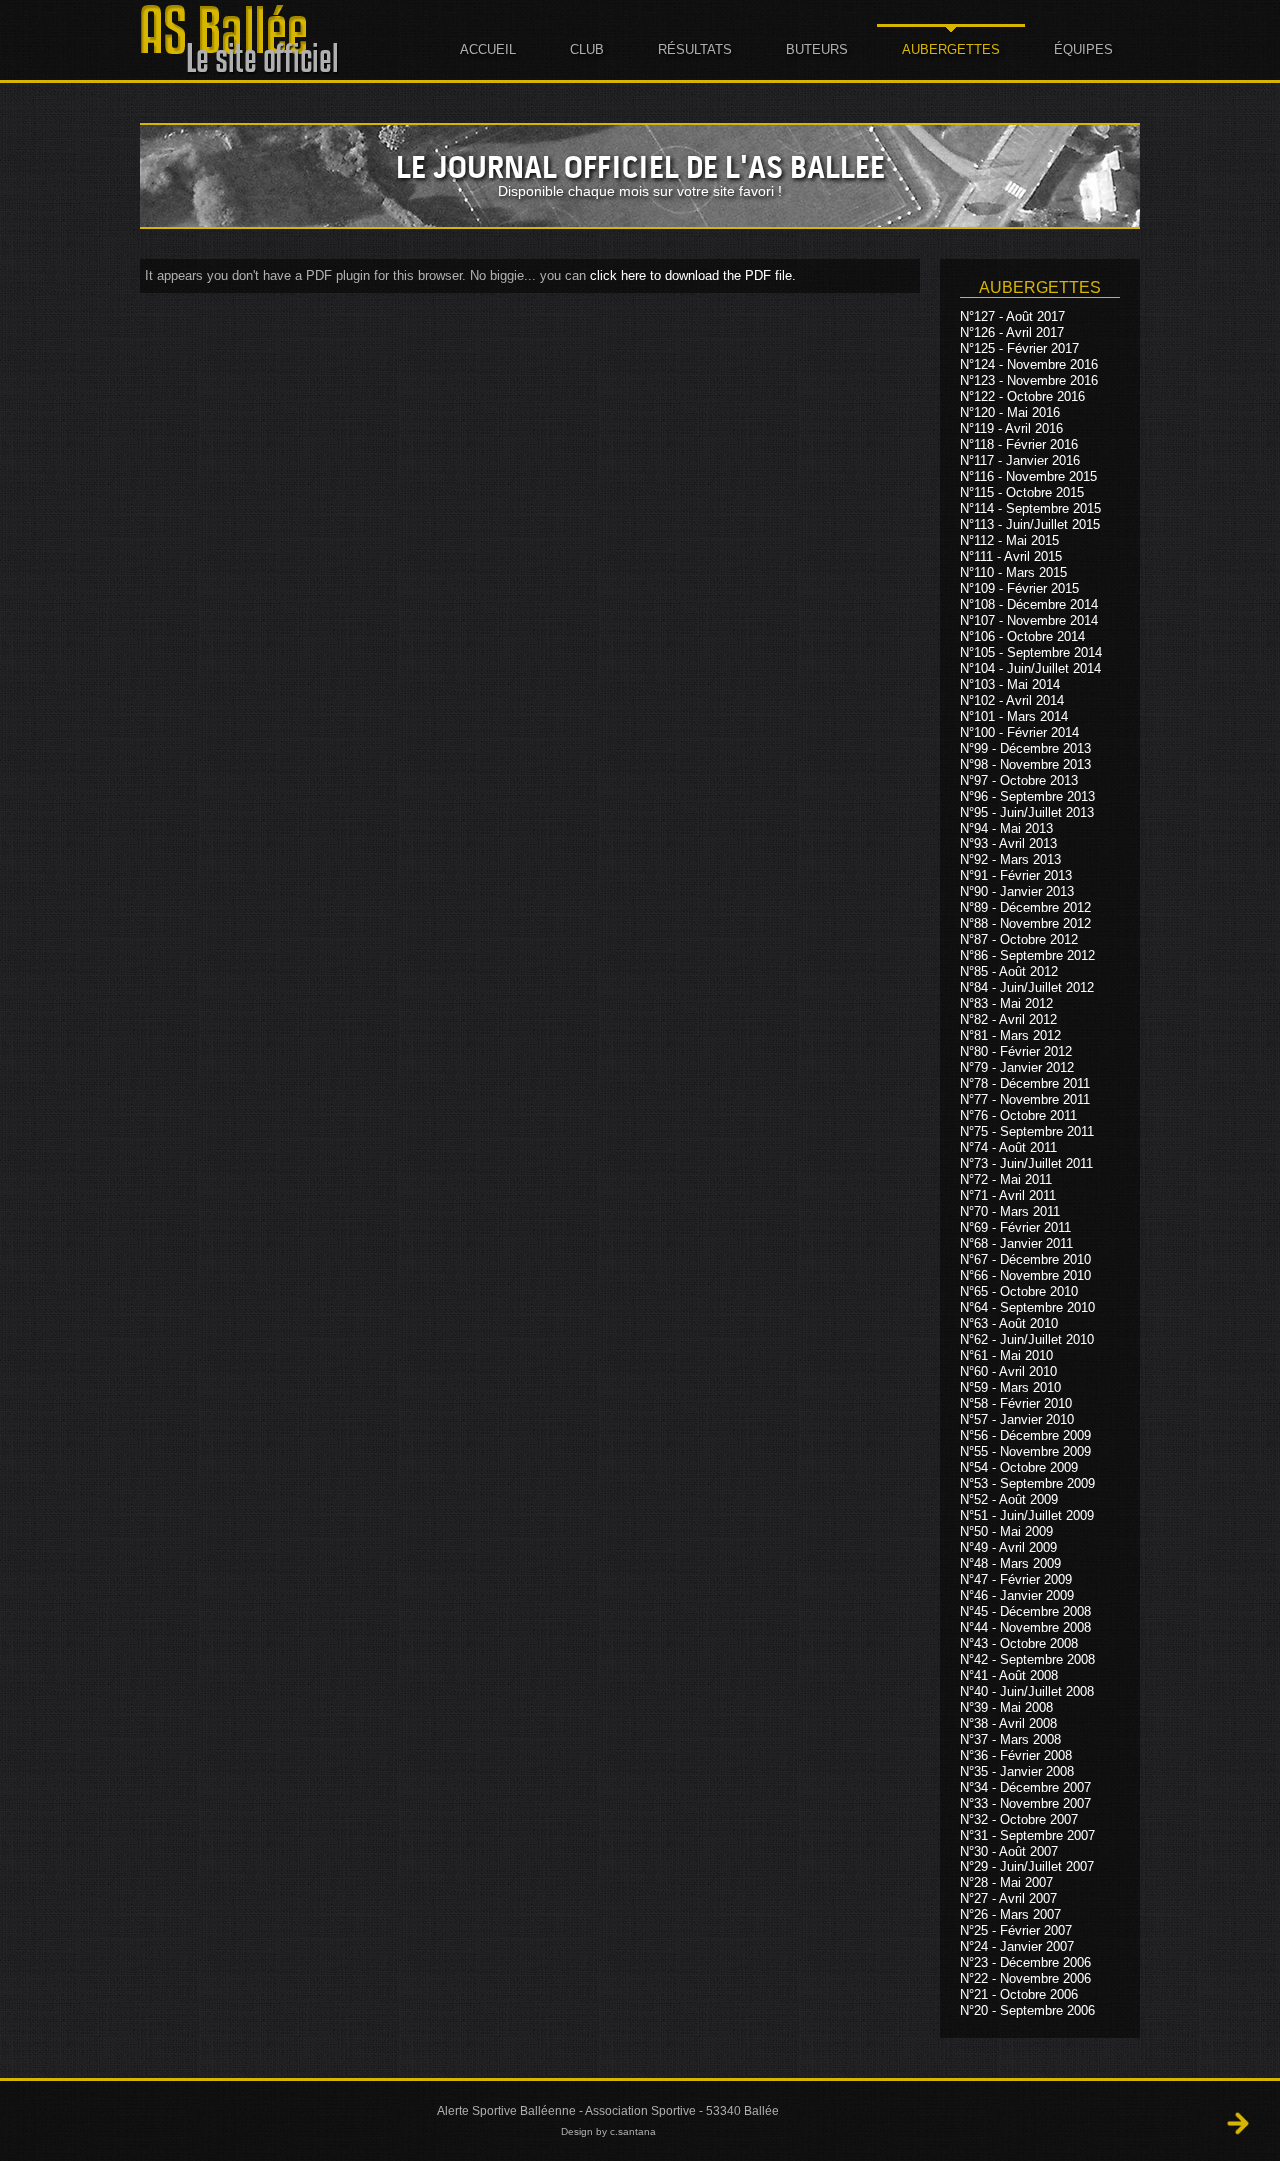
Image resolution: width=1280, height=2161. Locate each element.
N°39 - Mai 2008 (1006, 1707)
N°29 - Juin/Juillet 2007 (1027, 1866)
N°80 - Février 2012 (1016, 1051)
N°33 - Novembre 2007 (1025, 1803)
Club (587, 49)
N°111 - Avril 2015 (1011, 556)
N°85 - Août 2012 (1009, 971)
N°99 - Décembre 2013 (1025, 748)
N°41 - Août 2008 (1009, 1675)
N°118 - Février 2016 (1019, 444)
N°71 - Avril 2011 (1008, 1195)
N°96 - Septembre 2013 (1027, 796)
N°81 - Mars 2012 (1010, 1035)
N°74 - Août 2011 (1008, 1147)
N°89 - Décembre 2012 (1025, 907)
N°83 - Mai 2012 (1006, 1003)
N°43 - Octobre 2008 (1019, 1643)
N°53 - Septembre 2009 (1027, 1483)
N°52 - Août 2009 (1009, 1499)
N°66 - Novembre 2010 (1025, 1275)
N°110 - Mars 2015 (1013, 572)
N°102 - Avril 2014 (1012, 700)
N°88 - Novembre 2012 (1025, 923)
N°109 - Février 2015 (1019, 588)
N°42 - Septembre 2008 (1027, 1659)
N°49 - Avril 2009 (1008, 1547)
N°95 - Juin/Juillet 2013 (1027, 812)
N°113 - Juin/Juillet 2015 (1030, 524)
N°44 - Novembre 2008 (1025, 1627)
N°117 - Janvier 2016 (1020, 460)
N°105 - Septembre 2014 (1031, 652)
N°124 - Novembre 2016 (1029, 364)
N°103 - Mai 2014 (1010, 684)
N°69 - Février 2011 (1015, 1227)
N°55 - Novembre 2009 (1025, 1451)
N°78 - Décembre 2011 (1025, 1083)
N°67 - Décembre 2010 (1025, 1259)
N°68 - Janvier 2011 (1016, 1243)
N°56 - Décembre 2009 (1025, 1435)
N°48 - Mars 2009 (1010, 1563)
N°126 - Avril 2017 (1012, 332)
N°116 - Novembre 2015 (1028, 476)
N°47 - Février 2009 (1016, 1579)
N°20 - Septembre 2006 (1027, 2010)
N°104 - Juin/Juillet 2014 (1030, 668)
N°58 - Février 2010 (1016, 1403)
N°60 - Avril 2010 (1008, 1371)
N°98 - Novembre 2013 (1025, 764)
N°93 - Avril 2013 (1008, 843)
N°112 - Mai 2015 (1009, 540)
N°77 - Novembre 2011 (1025, 1099)
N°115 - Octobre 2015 (1022, 492)
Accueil (488, 49)
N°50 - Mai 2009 (1006, 1531)
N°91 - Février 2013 (1016, 875)
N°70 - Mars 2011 (1010, 1211)
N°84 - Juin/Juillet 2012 (1027, 987)
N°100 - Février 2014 (1019, 732)
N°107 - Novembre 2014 (1029, 620)
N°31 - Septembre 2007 (1027, 1835)
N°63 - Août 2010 (1009, 1323)
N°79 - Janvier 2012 (1017, 1067)
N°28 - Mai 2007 (1006, 1882)
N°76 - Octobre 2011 (1018, 1115)
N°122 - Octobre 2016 (1022, 396)
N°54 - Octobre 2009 (1019, 1467)
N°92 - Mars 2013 (1010, 859)
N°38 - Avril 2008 (1008, 1723)
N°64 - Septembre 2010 (1027, 1307)
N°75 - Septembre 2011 (1027, 1131)
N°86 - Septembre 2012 (1027, 955)
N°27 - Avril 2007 (1008, 1898)
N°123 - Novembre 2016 (1029, 380)
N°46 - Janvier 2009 (1017, 1595)
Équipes (1083, 49)
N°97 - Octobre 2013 (1019, 780)
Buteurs (817, 49)
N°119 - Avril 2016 (1011, 428)
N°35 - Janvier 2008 (1017, 1771)
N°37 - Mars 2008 (1010, 1739)
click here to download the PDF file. (693, 275)
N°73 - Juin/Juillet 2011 (1026, 1163)
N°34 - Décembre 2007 (1025, 1787)
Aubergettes (951, 49)
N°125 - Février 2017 (1019, 348)
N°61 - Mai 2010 (1006, 1355)
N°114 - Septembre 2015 (1030, 508)
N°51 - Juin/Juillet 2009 (1027, 1515)
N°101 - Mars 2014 (1014, 716)
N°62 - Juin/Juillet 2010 (1027, 1339)
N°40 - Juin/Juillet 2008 (1027, 1691)
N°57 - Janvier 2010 (1017, 1419)
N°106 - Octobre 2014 (1022, 636)
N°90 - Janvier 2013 (1017, 891)
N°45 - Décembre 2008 (1025, 1611)
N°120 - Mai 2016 (1010, 412)
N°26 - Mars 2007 (1010, 1914)
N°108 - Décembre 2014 (1029, 604)
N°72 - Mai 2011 (1006, 1179)
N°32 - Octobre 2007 (1019, 1819)
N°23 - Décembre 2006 (1025, 1962)
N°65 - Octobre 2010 (1019, 1291)
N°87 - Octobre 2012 (1019, 939)
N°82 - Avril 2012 (1008, 1019)
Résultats (695, 49)
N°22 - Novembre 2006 (1025, 1978)
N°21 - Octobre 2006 (1019, 1994)
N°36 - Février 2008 (1016, 1755)
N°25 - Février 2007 (1016, 1930)
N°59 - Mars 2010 (1010, 1387)
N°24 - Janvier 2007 (1017, 1946)
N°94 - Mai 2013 (1006, 827)
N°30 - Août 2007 (1009, 1850)
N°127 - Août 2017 (1012, 316)
